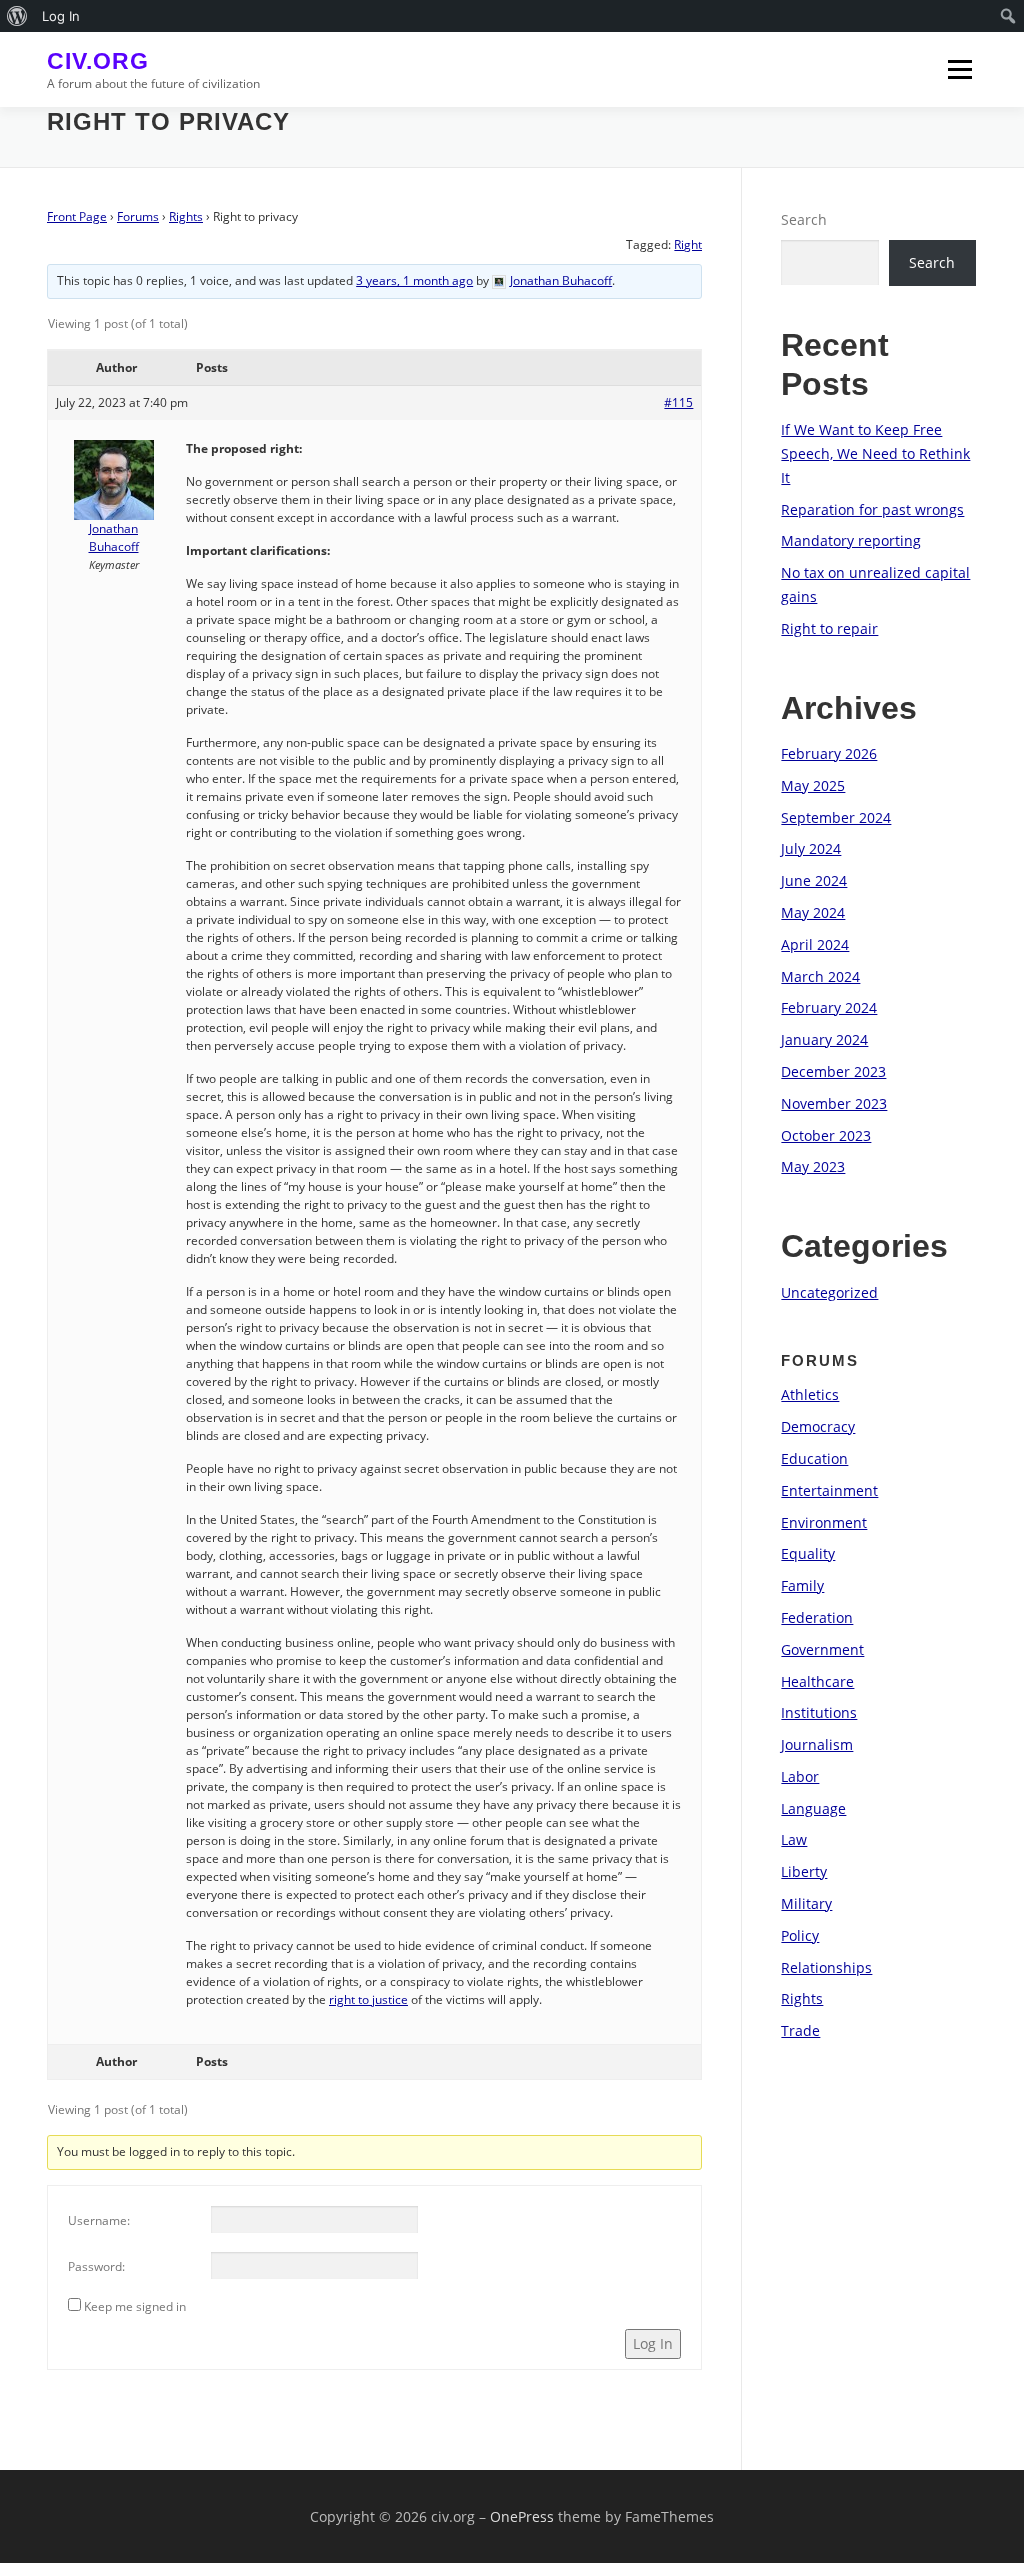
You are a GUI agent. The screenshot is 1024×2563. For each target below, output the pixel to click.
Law (794, 1839)
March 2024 (820, 976)
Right (688, 244)
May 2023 (813, 1166)
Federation (817, 1617)
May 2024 (813, 912)
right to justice (368, 1999)
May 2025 (813, 785)
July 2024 (811, 848)
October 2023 (826, 1135)
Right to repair (829, 628)
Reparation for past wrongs (872, 509)
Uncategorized (829, 1292)
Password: (96, 2266)
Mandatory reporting (851, 540)
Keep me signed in (135, 2306)
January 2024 (824, 1039)
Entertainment (829, 1490)
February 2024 (829, 1007)
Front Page (77, 216)
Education (814, 1458)
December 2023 (833, 1071)
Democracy (818, 1426)
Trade (800, 2030)
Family (802, 1585)
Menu (959, 69)
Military (806, 1903)
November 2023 (834, 1103)
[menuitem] (17, 16)
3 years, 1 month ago (414, 280)
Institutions (819, 1712)
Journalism (817, 1744)
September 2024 (836, 817)
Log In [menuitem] (61, 16)
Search (804, 219)
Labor (800, 1776)
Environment (824, 1522)
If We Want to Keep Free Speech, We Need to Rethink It (875, 453)
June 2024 (814, 880)
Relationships (826, 1967)
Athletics (810, 1394)
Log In (653, 2343)
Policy (800, 1935)
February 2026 (829, 753)
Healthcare (817, 1681)
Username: (99, 2220)
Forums (138, 216)
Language (813, 1808)
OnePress (522, 2516)
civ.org (98, 61)
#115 (678, 402)
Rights (186, 216)
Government (822, 1649)
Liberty (804, 1871)
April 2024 (815, 944)
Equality (808, 1553)
